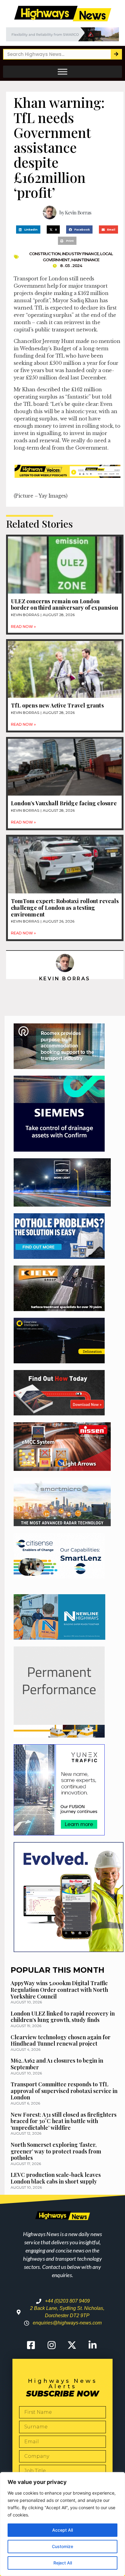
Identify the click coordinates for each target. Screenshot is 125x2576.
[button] (28, 230)
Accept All (62, 2530)
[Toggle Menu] (62, 72)
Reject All (63, 2563)
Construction (45, 254)
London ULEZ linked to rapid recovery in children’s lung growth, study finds (63, 2017)
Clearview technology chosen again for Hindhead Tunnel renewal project (61, 2040)
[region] (62, 2524)
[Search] (116, 54)
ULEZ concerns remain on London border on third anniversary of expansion (64, 605)
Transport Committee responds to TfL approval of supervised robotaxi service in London (64, 2091)
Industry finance (80, 254)
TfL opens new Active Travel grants (57, 705)
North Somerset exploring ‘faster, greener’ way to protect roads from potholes (56, 2151)
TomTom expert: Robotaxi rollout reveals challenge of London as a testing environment (65, 908)
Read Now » (23, 627)
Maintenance (85, 260)
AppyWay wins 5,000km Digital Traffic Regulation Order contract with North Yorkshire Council (59, 1990)
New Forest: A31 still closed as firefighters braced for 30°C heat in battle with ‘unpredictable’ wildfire (64, 2121)
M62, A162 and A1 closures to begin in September (57, 2064)
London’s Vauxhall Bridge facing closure (64, 803)
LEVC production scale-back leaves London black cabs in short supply (56, 2178)
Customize (62, 2546)
